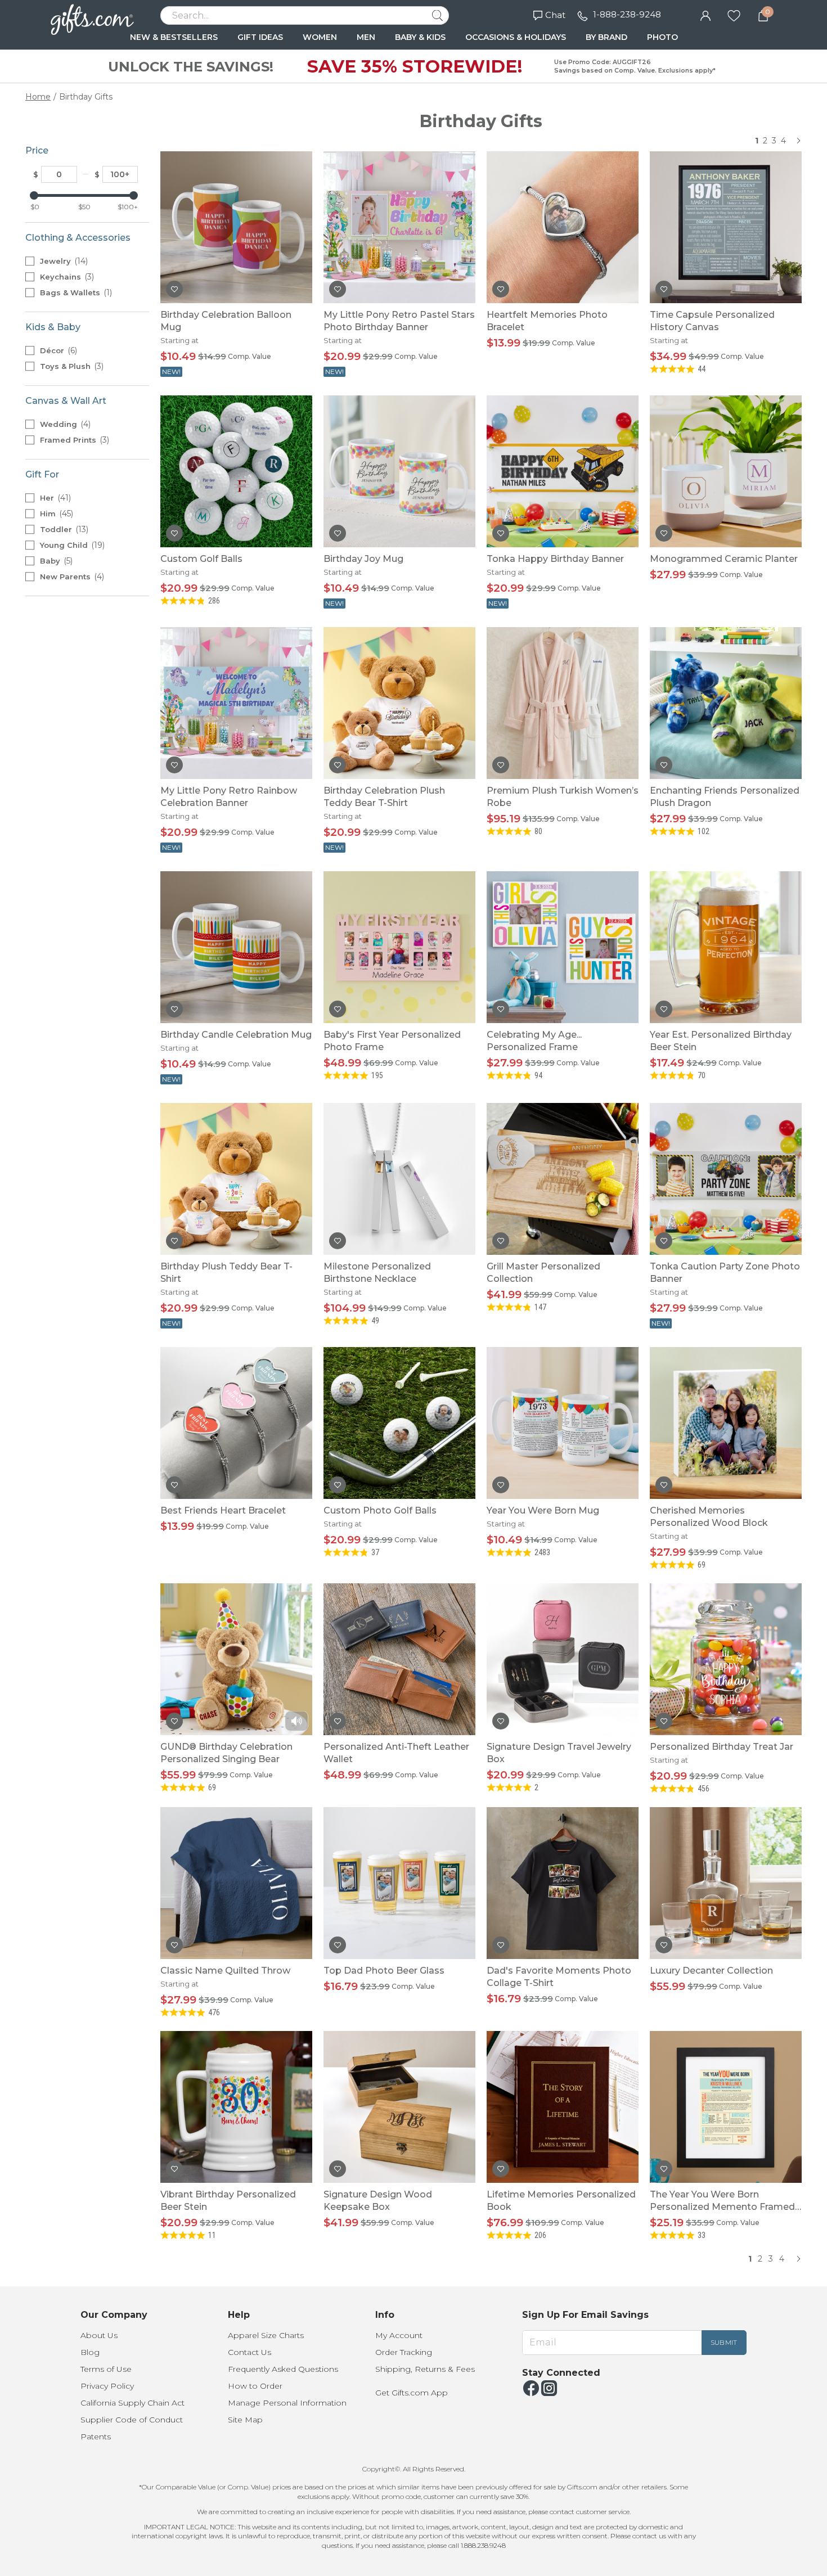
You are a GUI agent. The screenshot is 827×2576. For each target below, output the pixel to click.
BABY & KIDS (420, 37)
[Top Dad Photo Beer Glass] (399, 1883)
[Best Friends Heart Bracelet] (236, 1423)
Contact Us (250, 2352)
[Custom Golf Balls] (236, 471)
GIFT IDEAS (260, 37)
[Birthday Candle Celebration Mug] (236, 947)
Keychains (66, 277)
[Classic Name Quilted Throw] (236, 1883)
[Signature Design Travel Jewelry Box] (563, 1659)
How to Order (255, 2386)
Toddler (63, 529)
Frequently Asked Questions (283, 2369)
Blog (90, 2352)
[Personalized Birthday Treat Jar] (726, 1659)
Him (55, 514)
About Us (99, 2335)
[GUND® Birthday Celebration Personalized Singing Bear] (236, 1659)
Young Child (71, 545)
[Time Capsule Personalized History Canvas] (726, 227)
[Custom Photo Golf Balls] (399, 1423)
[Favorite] (734, 15)
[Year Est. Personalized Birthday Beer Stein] (726, 947)
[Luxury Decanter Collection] (726, 1883)
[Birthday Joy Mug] (399, 471)
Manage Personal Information (287, 2403)
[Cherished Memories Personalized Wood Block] (726, 1423)
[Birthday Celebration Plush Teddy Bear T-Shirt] (399, 703)
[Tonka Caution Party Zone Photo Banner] (726, 1179)
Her (54, 498)
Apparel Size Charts (266, 2335)
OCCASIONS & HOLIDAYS (516, 37)
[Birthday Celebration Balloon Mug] (236, 227)
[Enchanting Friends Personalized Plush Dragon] (726, 703)
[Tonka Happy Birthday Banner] (563, 471)
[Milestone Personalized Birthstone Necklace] (399, 1179)
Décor (57, 350)
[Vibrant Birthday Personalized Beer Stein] (236, 2107)
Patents (96, 2437)
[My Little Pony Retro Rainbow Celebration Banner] (236, 703)
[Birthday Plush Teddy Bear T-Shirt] (236, 1179)
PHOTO (662, 37)
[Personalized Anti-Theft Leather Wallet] (399, 1659)
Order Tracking (404, 2352)
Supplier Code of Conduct (132, 2420)
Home (38, 97)
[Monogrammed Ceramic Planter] (726, 471)
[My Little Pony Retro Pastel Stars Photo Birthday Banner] (399, 227)
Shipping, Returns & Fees (425, 2369)
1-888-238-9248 (627, 14)
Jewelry (63, 261)
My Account (399, 2335)
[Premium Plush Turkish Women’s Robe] (563, 703)
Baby (55, 561)
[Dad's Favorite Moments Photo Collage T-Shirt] (563, 1883)
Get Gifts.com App (412, 2393)
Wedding (64, 424)
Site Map (245, 2420)
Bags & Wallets (75, 292)
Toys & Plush (71, 366)
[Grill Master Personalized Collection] (563, 1179)
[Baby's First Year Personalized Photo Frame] (399, 947)
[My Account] (705, 15)
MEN (366, 37)
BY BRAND (606, 37)
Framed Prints (73, 440)
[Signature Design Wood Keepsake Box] (399, 2107)
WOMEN (320, 37)
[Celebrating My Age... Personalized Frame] (563, 947)
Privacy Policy (107, 2386)
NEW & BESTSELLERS (174, 37)
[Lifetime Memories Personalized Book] (563, 2107)
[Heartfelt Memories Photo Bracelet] (563, 227)
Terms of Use (106, 2369)
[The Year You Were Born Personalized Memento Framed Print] (726, 2107)
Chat (555, 15)
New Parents (71, 577)
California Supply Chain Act (132, 2403)
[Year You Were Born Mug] (563, 1423)
